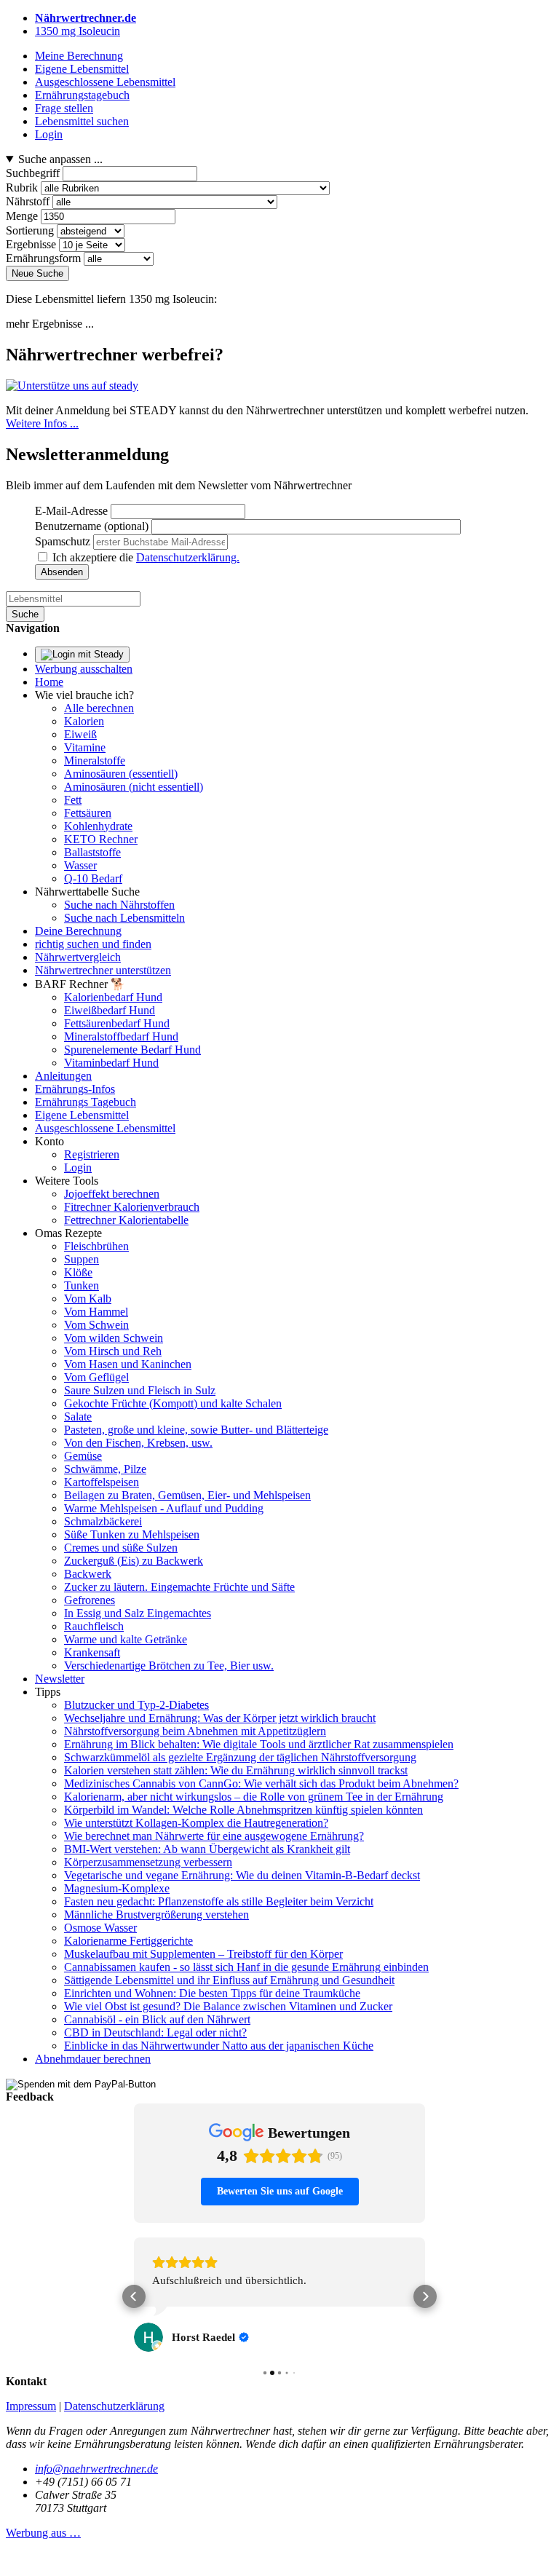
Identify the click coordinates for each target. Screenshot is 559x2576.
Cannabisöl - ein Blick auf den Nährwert (157, 2019)
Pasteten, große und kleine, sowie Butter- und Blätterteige (196, 1430)
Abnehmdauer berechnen (93, 2059)
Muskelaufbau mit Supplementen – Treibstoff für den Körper (203, 1954)
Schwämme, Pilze (105, 1469)
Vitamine (85, 747)
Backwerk (88, 1574)
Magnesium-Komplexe (117, 1888)
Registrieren (92, 1154)
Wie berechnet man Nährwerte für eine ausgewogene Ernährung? (214, 1836)
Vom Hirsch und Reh (113, 1351)
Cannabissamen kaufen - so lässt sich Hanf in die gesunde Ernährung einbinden (246, 1967)
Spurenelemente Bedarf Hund (132, 1050)
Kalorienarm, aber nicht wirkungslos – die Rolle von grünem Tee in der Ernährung (254, 1797)
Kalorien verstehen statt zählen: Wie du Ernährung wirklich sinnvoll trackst (236, 1770)
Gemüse (83, 1456)
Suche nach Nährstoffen (119, 905)
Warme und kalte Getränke (126, 1639)
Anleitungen (63, 1076)
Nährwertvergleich (78, 957)
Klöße (78, 1272)
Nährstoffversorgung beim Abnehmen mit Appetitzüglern (195, 1731)
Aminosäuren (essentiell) (121, 774)
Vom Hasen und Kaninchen (128, 1364)
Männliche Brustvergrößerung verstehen (156, 1915)
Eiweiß (80, 734)
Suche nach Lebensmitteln (124, 918)
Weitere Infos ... (42, 423)
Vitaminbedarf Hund (111, 1063)
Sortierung (30, 230)
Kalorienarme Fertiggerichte (128, 1941)
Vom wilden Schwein (114, 1338)
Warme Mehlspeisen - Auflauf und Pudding (164, 1508)
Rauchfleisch (94, 1626)
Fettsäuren (88, 813)
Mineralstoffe (95, 760)
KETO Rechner (101, 839)
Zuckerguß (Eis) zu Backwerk (134, 1561)
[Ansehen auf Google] (148, 2337)
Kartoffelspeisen (102, 1482)
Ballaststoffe (92, 852)
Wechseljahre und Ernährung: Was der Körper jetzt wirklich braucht (220, 1718)
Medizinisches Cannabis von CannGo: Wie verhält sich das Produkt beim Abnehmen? (261, 1783)
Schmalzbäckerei (103, 1521)
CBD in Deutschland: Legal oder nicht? (155, 2032)
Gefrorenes (90, 1600)
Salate (78, 1417)
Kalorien (84, 721)
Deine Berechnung (78, 931)
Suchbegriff (33, 173)
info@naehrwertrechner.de (96, 2469)
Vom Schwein (96, 1325)
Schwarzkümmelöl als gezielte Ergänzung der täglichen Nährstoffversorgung (240, 1757)
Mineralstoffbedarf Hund (121, 1036)
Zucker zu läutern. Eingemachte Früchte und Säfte (179, 1587)
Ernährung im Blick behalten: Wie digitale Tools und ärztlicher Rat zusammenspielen (259, 1744)
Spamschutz (63, 541)
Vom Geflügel (96, 1377)
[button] (134, 2296)
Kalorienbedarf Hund (113, 997)
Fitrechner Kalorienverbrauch (132, 1207)
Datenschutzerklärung (114, 2406)
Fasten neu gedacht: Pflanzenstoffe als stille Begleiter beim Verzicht (219, 1901)
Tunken (82, 1285)
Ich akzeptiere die (146, 557)
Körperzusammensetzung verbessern (148, 1862)
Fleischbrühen (96, 1246)
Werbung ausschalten (84, 669)
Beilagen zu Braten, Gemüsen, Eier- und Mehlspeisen (187, 1495)
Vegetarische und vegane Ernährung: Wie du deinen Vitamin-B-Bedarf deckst (242, 1875)
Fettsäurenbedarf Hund (117, 1023)
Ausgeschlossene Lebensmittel (105, 1128)
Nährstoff (28, 201)
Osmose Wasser (100, 1928)
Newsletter (60, 1679)
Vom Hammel (96, 1312)
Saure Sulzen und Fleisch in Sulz (140, 1390)
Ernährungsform (43, 258)
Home (49, 682)
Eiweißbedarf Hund (110, 1010)
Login (78, 1168)
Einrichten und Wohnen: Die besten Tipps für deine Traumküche (212, 1993)
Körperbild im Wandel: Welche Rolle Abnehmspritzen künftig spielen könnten (243, 1810)
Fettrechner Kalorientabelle (126, 1220)
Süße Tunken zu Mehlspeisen (132, 1534)
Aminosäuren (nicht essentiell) (134, 787)
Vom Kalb (88, 1299)
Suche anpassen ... (60, 159)
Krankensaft (92, 1652)
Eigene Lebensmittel (82, 1115)
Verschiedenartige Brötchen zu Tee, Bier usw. (169, 1666)
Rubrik (22, 187)
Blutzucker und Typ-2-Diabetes (136, 1705)
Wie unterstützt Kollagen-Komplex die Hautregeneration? (196, 1823)
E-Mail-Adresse (71, 511)
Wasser (80, 865)
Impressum (31, 2406)
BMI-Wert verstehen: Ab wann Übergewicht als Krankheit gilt (207, 1849)
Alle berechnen (99, 708)
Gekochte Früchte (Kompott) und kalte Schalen (173, 1403)
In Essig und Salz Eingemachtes (138, 1613)
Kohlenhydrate (98, 826)
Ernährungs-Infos (75, 1089)
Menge (22, 216)
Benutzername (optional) (92, 526)
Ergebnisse (31, 244)
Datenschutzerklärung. (188, 557)
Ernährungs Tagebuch (86, 1102)
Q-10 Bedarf (93, 878)
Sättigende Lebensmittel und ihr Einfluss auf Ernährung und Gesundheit (229, 1980)
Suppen (82, 1259)
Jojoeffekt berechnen (112, 1194)
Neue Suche (37, 273)
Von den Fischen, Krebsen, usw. (138, 1443)
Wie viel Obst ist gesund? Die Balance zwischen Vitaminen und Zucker (228, 2006)
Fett (73, 800)
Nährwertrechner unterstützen (103, 970)
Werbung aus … (43, 2533)
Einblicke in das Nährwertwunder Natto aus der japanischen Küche (219, 2046)
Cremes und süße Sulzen (121, 1548)
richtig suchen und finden (93, 944)
